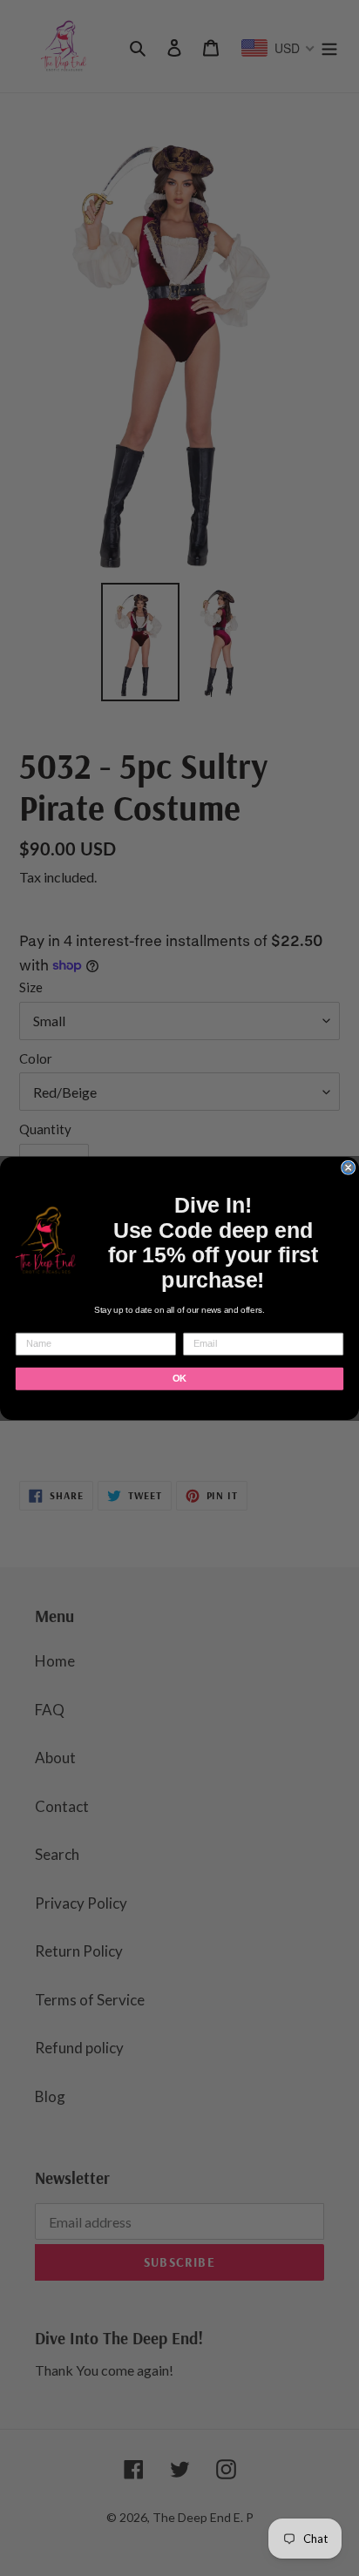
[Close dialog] (349, 1167)
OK (179, 1378)
